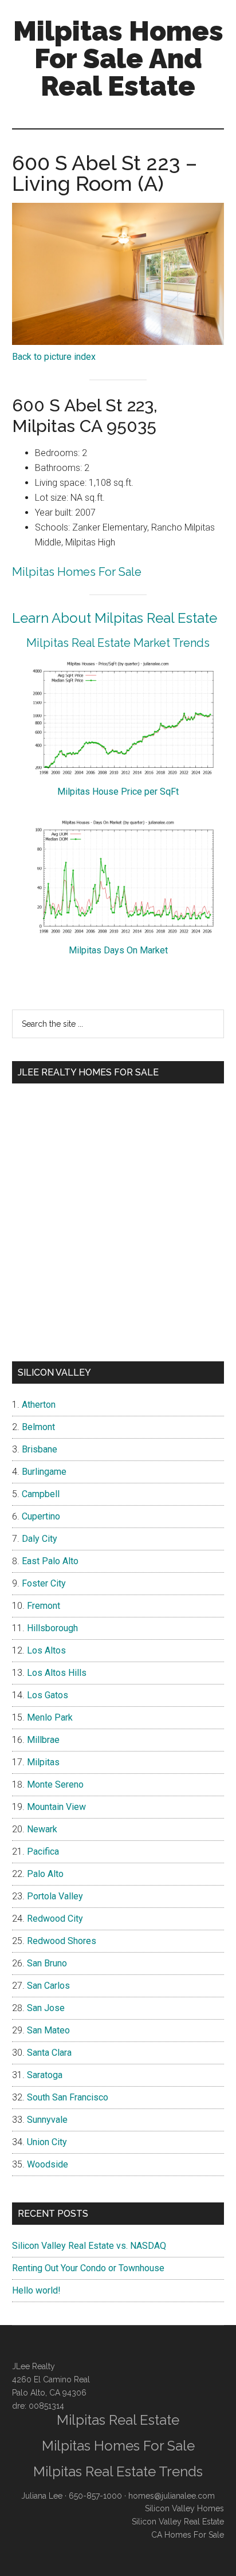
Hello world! (36, 2290)
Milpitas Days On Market (118, 950)
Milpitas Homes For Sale (77, 572)
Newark (42, 1829)
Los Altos (46, 1650)
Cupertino (41, 1516)
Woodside (48, 2164)
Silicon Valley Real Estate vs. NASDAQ (89, 2246)
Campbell (41, 1494)
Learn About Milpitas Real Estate (115, 618)
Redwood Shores (62, 1941)
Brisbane (40, 1449)
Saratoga (45, 2075)
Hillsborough (52, 1628)
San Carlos (48, 1986)
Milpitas (43, 1762)
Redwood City (55, 1919)
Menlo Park (50, 1717)
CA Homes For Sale (188, 2535)
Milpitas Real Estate (118, 2420)
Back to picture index (54, 357)
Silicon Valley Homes (184, 2508)
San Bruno (47, 1963)
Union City (47, 2142)
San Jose (46, 2008)
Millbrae (43, 1740)
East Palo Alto (50, 1561)
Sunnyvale (47, 2120)
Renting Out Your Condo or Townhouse (88, 2268)
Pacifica (43, 1852)
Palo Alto (45, 1874)
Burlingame (44, 1472)
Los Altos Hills (57, 1673)
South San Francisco (68, 2097)
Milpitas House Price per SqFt (118, 792)
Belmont (38, 1427)
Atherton (39, 1405)
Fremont (44, 1606)
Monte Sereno (55, 1784)
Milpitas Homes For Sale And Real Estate (118, 58)
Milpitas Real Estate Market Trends (118, 643)
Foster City (44, 1583)
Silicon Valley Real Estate (178, 2522)
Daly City (40, 1539)
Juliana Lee (42, 2496)
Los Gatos (48, 1695)
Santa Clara (49, 2053)
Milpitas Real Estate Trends (118, 2471)
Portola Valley (55, 1896)
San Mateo (48, 2030)
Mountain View (56, 1807)
